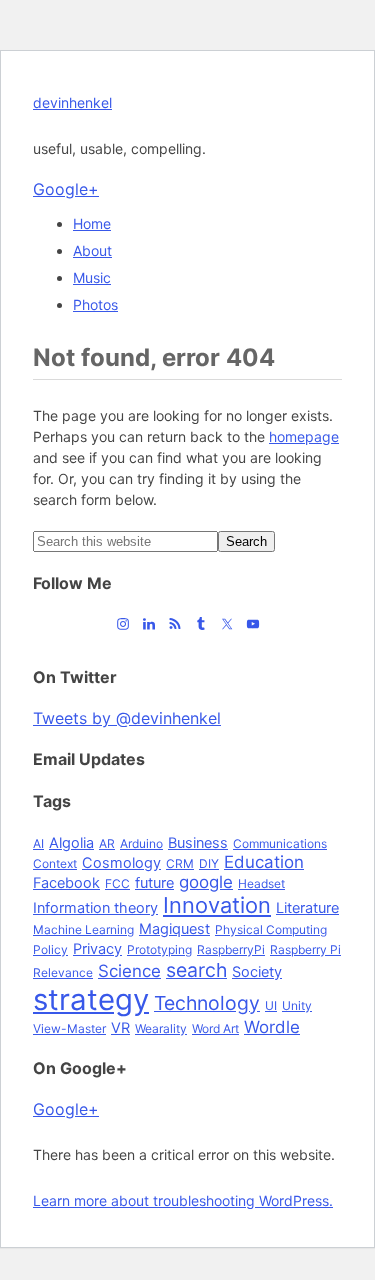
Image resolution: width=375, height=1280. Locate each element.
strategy (91, 999)
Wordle (272, 1027)
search (196, 970)
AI (38, 843)
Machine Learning (83, 929)
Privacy (97, 948)
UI (271, 1005)
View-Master (69, 1028)
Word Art (215, 1028)
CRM (180, 863)
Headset (261, 883)
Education (264, 862)
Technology (207, 1003)
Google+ (66, 189)
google (206, 882)
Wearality (161, 1028)
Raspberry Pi (305, 949)
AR (107, 843)
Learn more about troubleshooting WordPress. (183, 1200)
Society (257, 971)
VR (120, 1027)
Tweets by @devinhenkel (127, 718)
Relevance (63, 972)
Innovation (217, 905)
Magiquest (174, 928)
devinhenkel (72, 102)
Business (198, 842)
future (154, 882)
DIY (209, 863)
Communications (280, 843)
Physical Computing (271, 929)
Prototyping (159, 949)
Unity (297, 1005)
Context (55, 863)
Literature (307, 907)
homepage (304, 436)
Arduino (141, 843)
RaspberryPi (231, 949)
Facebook (66, 882)
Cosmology (121, 862)
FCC (117, 883)
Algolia (71, 842)
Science (129, 971)
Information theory (95, 907)
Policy (50, 949)
